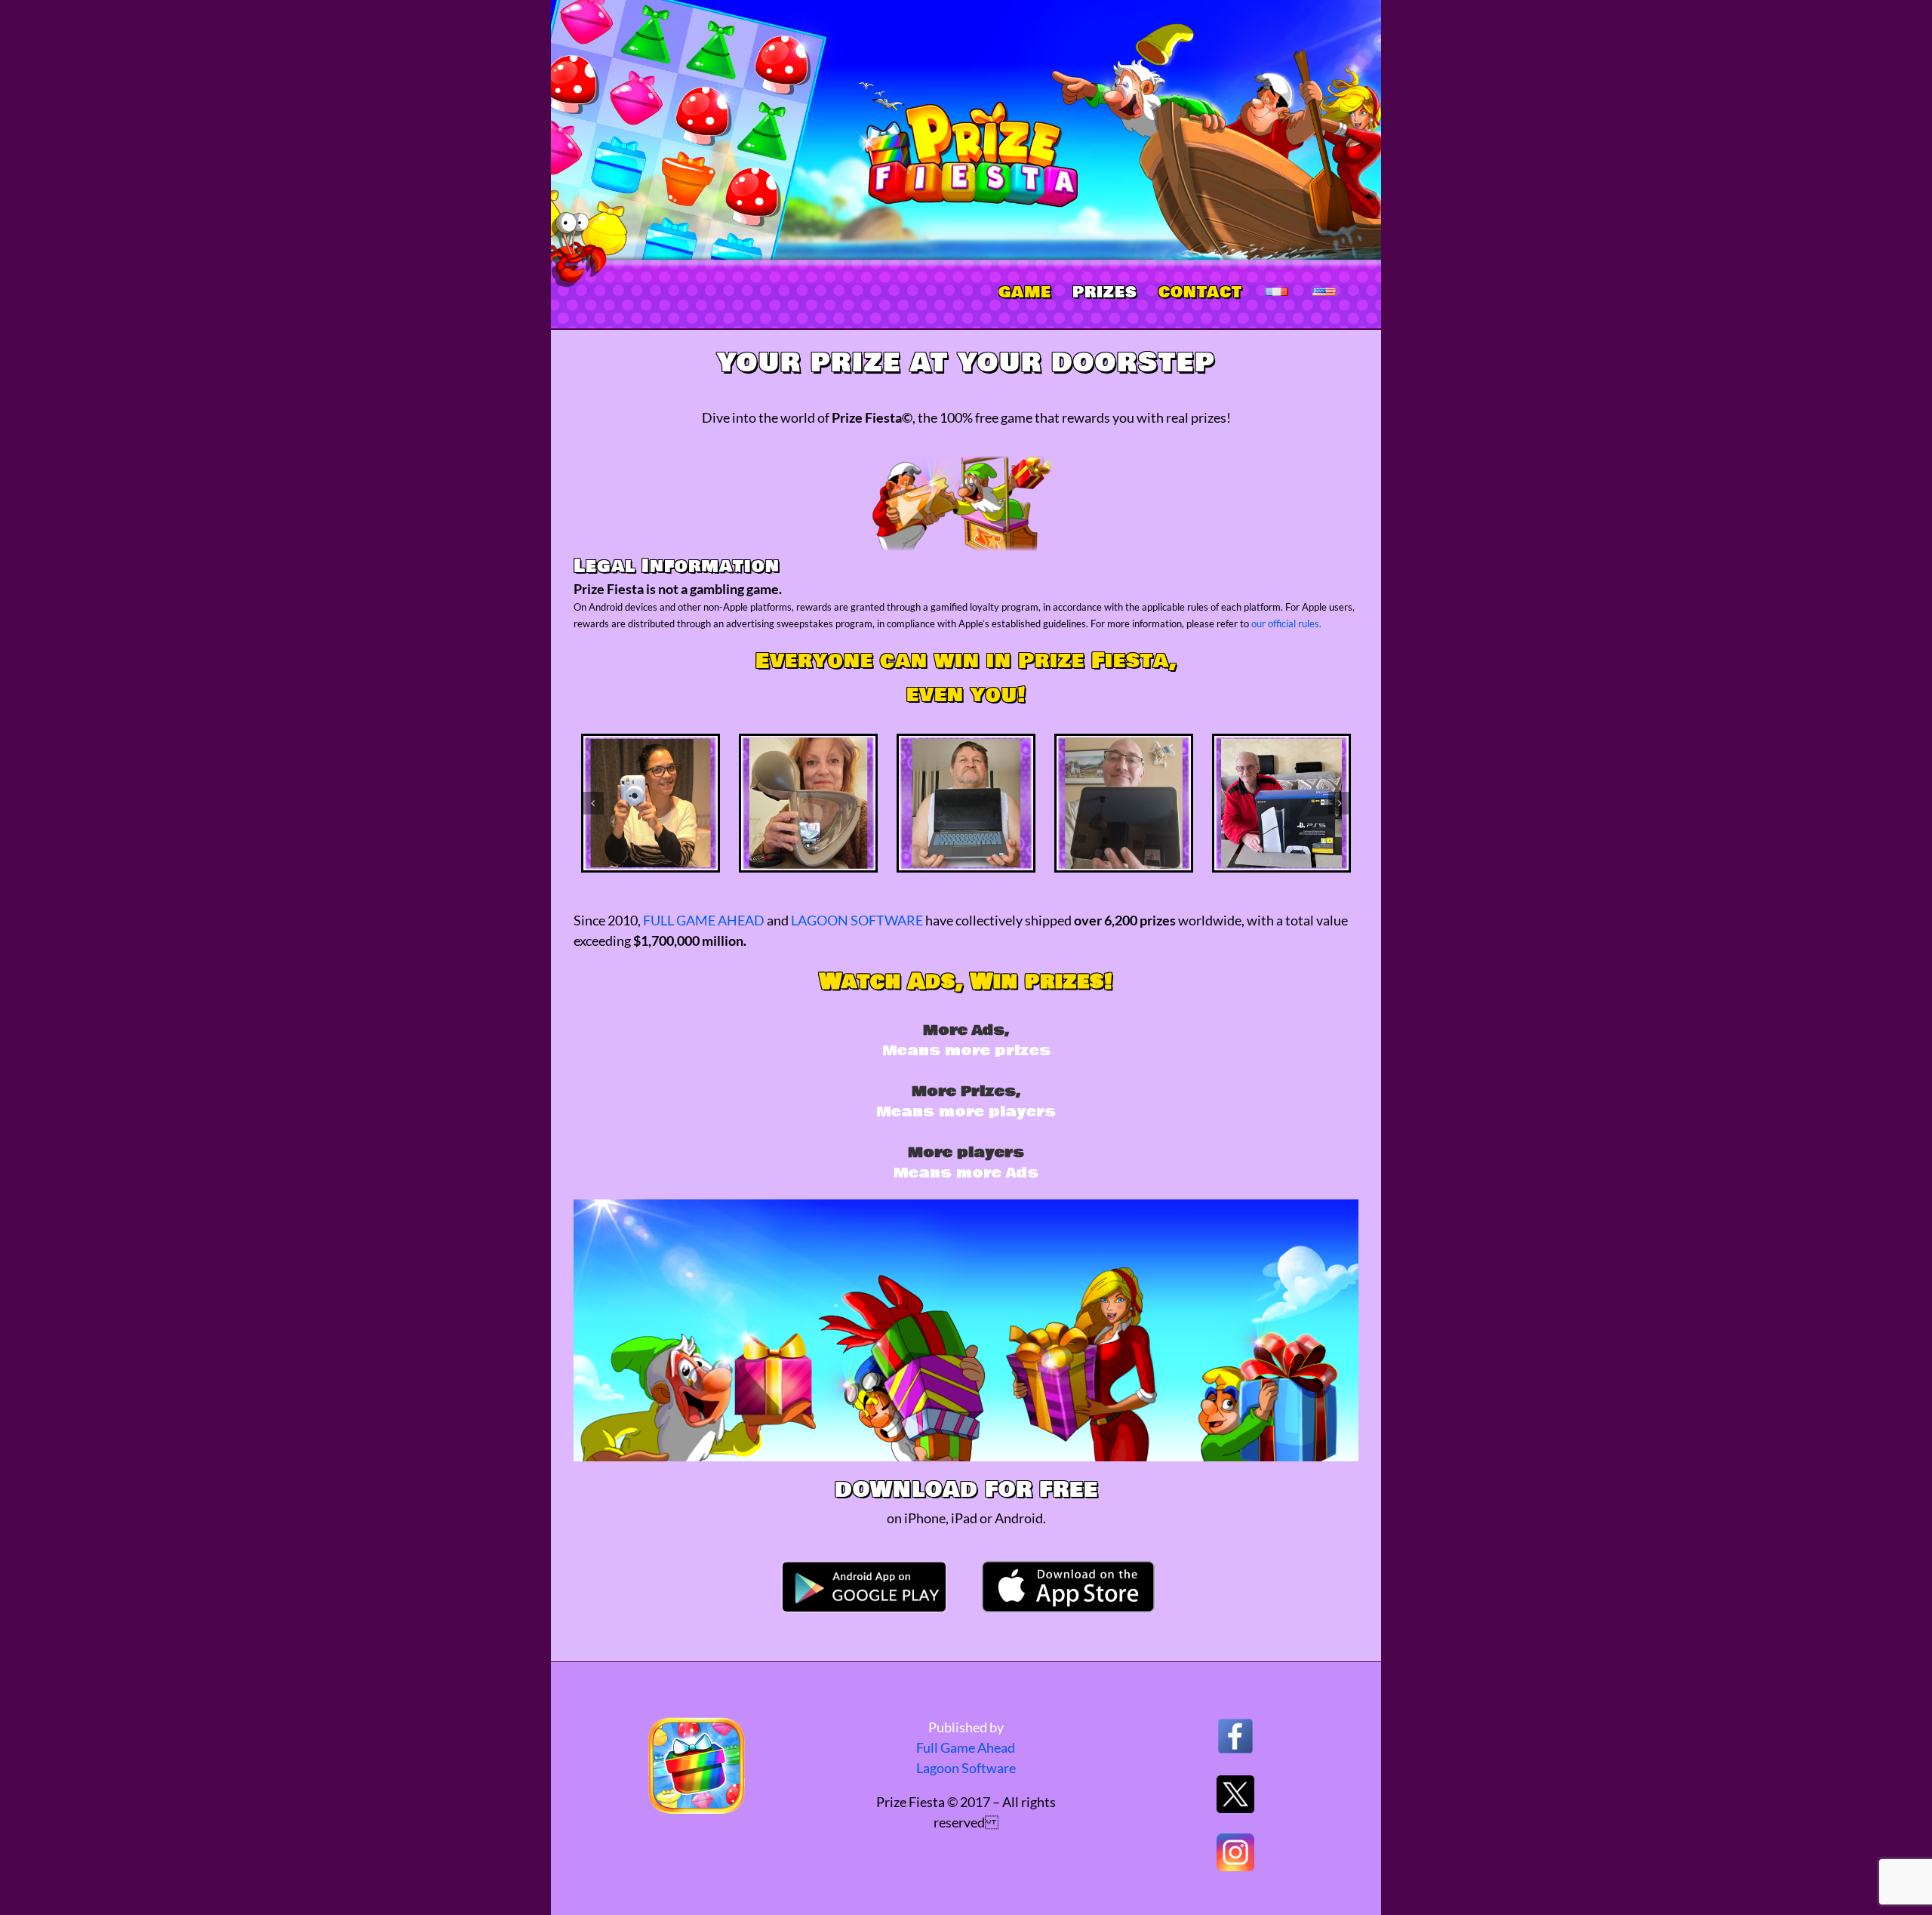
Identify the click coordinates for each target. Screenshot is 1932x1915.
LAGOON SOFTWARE (857, 920)
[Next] (1340, 803)
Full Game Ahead (966, 1747)
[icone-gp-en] (864, 1566)
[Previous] (592, 803)
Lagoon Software (966, 1768)
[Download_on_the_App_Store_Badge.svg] (1068, 1568)
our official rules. (1286, 623)
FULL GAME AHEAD (704, 920)
